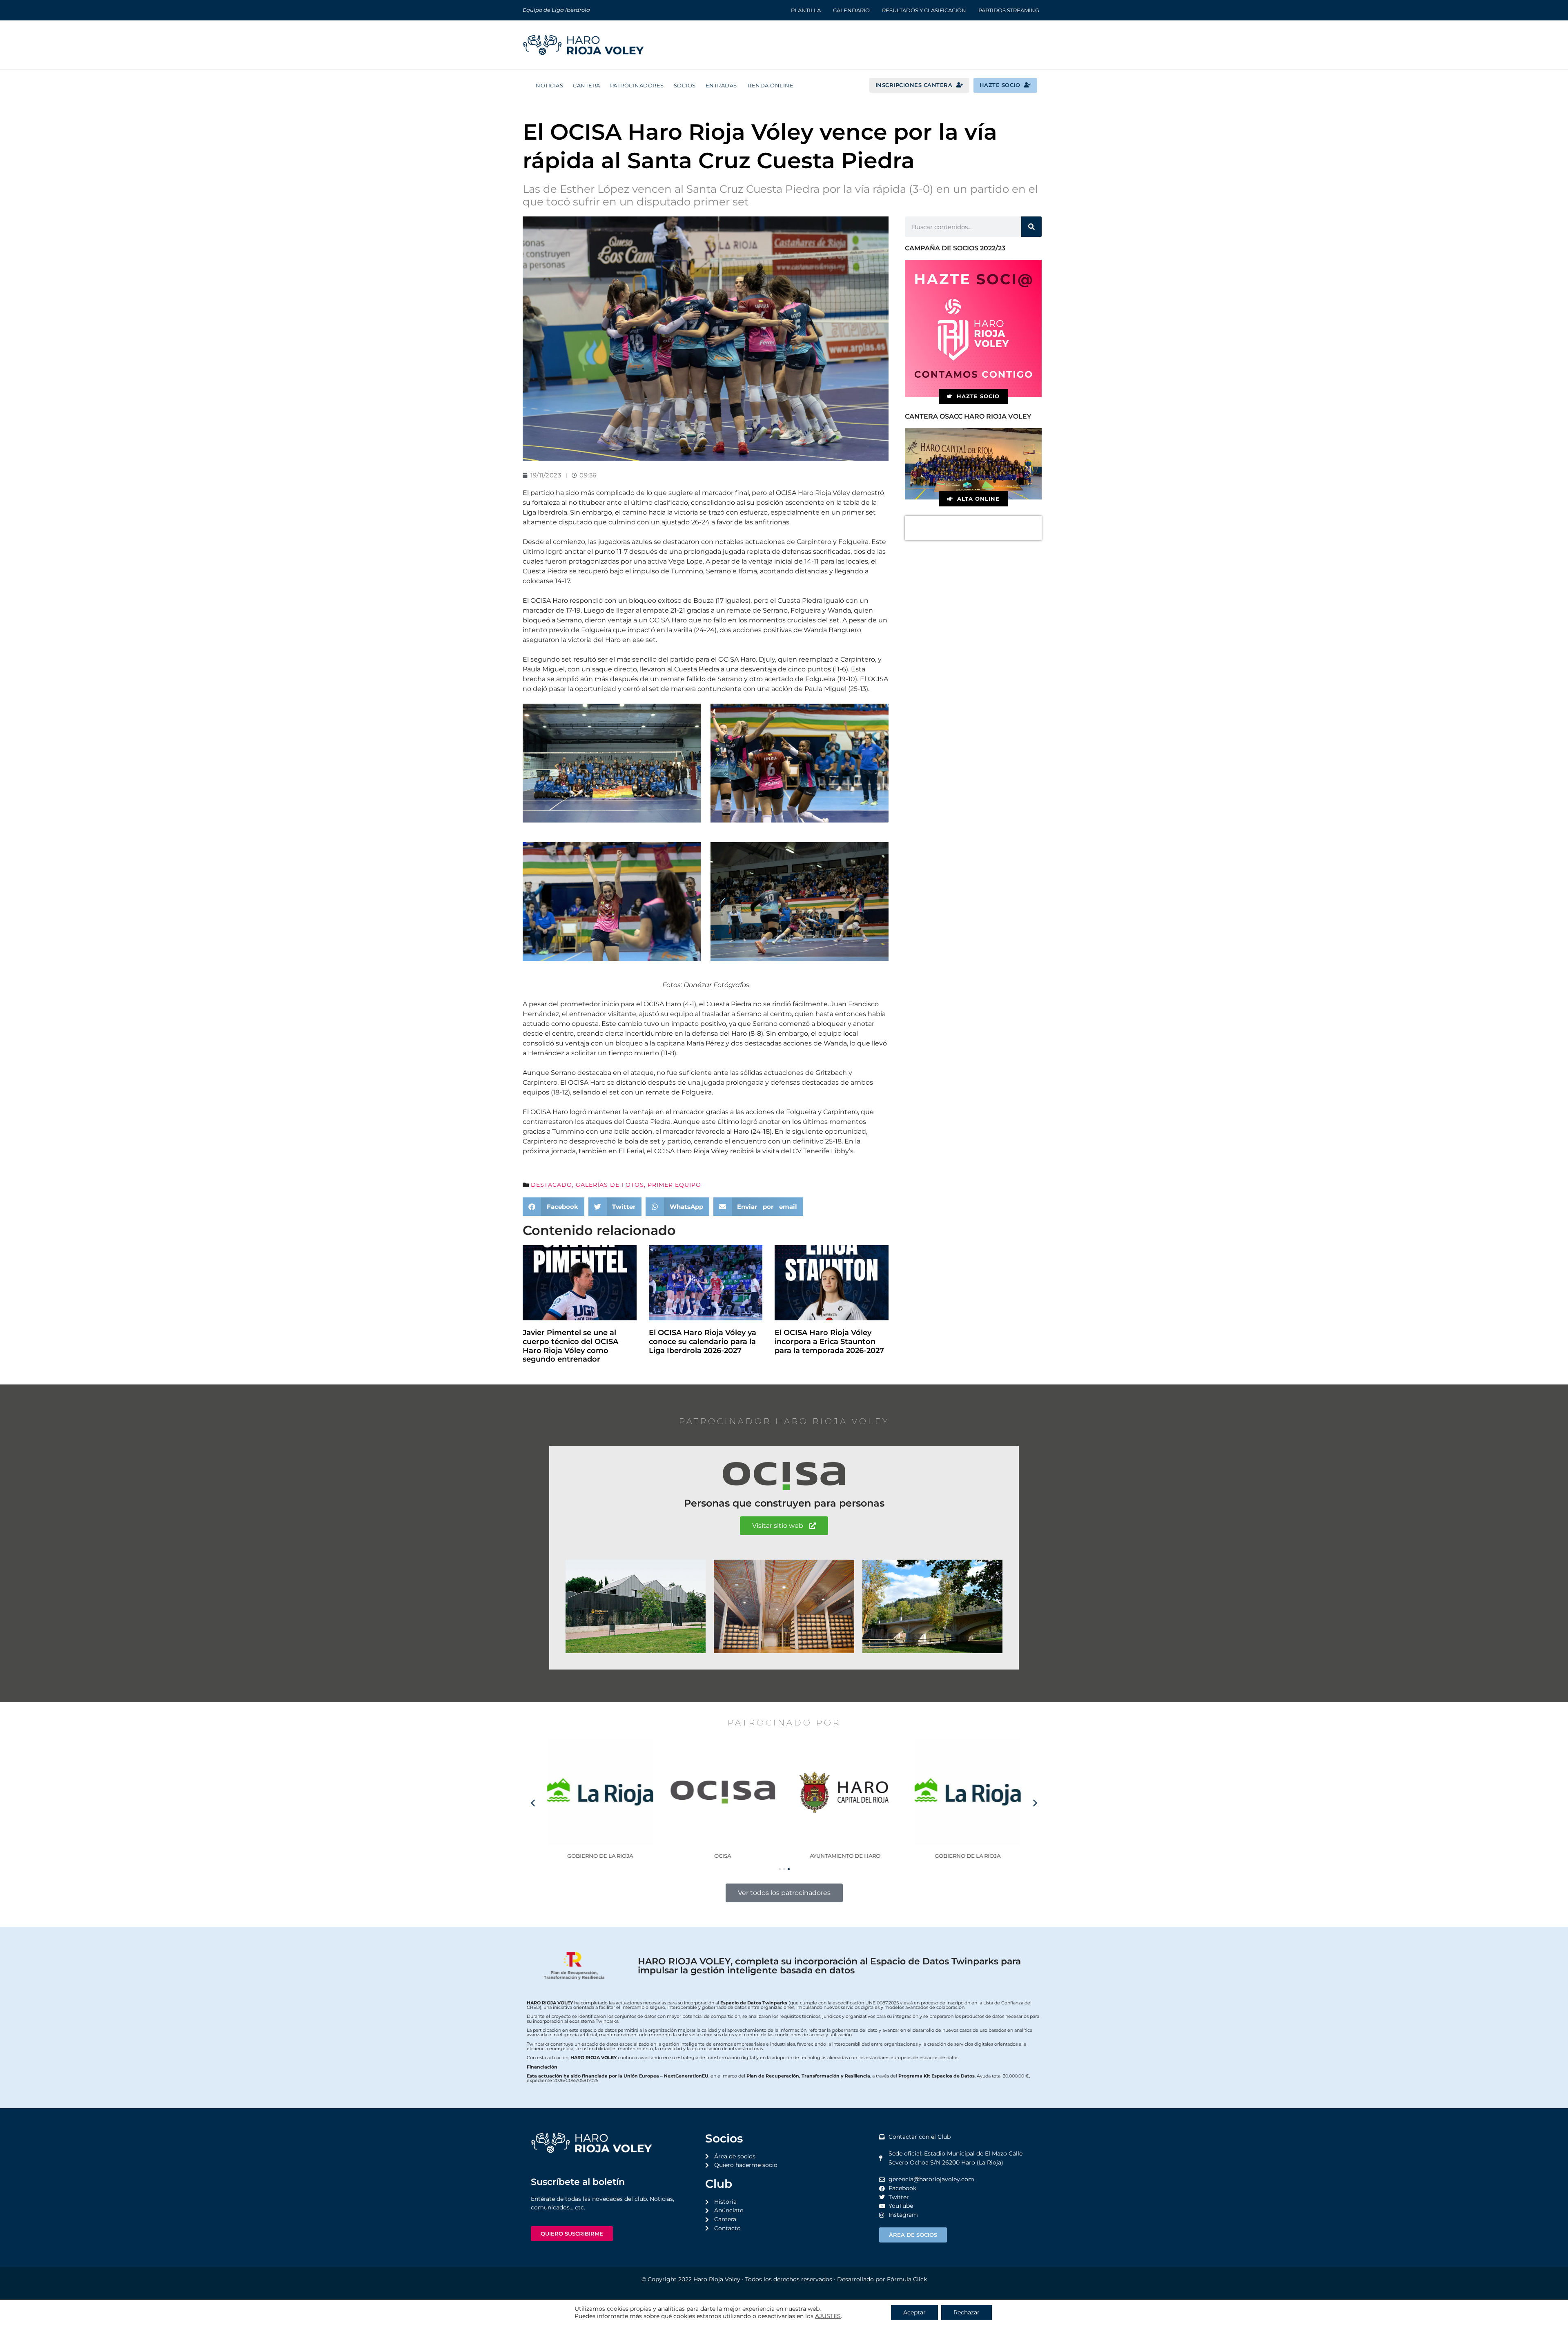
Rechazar (967, 2312)
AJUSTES (828, 2316)
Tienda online (770, 85)
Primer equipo (674, 1185)
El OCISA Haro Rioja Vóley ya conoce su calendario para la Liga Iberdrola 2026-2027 (703, 1341)
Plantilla (806, 10)
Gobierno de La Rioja (600, 1856)
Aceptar (914, 2312)
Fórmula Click (907, 2279)
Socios (685, 85)
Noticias (549, 85)
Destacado (551, 1185)
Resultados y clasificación (924, 10)
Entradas (721, 85)
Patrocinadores (637, 85)
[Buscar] (1031, 227)
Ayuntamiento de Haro (845, 1856)
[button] (553, 1207)
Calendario (851, 10)
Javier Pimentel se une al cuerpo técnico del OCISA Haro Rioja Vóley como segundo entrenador (570, 1346)
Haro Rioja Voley (717, 2279)
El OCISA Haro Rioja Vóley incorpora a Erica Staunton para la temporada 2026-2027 (829, 1341)
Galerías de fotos (610, 1185)
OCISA (723, 1856)
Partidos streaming (1009, 10)
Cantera (587, 85)
